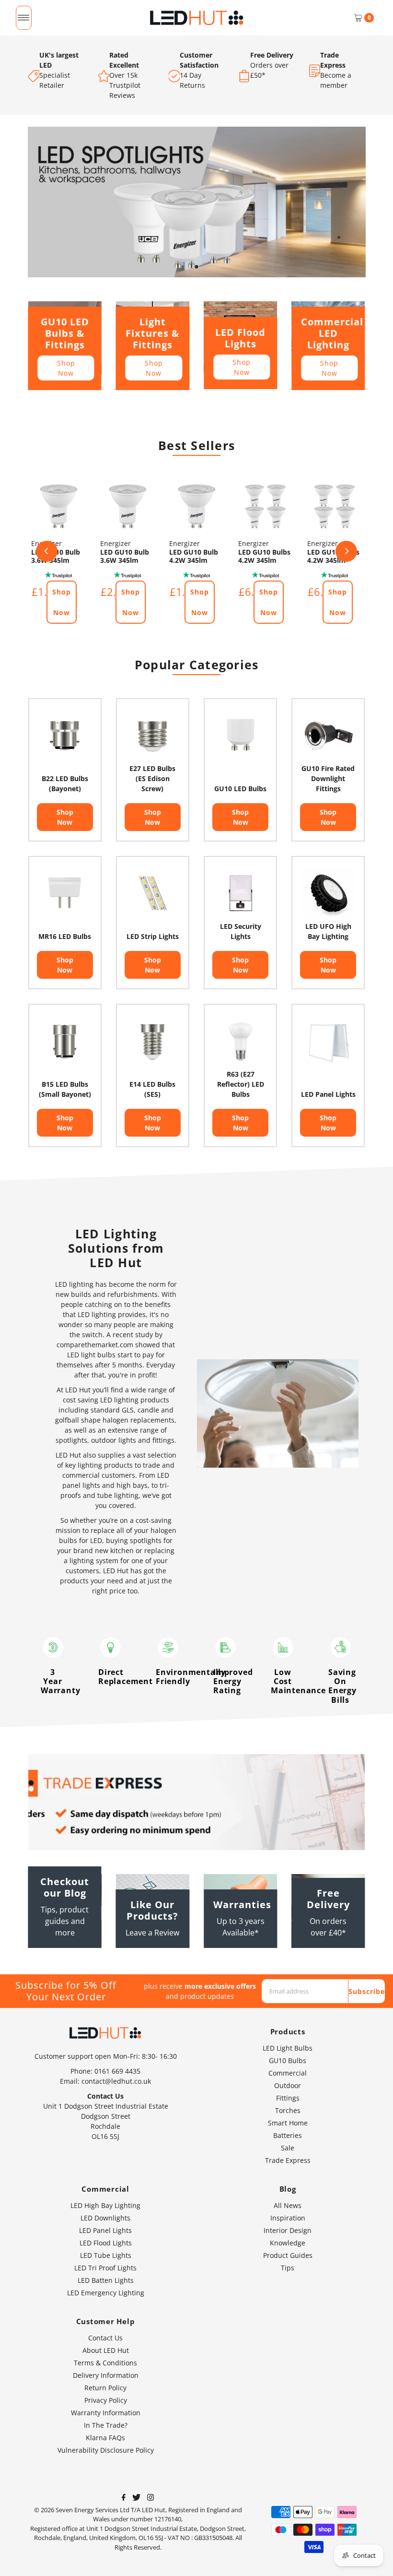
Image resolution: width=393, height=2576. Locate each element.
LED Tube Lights (106, 2255)
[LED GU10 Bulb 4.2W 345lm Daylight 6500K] (196, 506)
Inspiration (288, 2218)
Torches (288, 2110)
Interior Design (288, 2230)
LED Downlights (105, 2218)
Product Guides (288, 2255)
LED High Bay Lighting (105, 2205)
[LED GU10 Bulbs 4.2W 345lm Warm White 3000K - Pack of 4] (266, 506)
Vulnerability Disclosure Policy (106, 2450)
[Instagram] (150, 2498)
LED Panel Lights (105, 2230)
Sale (288, 2148)
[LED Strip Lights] (153, 893)
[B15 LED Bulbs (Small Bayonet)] (65, 1040)
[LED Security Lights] (240, 893)
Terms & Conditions (105, 2363)
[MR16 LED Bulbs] (65, 893)
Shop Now (66, 368)
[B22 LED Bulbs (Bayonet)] (65, 735)
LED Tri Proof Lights (105, 2268)
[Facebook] (124, 2498)
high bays (132, 1485)
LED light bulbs (91, 1355)
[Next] (346, 551)
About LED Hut (106, 2350)
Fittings (288, 2098)
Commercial (288, 2073)
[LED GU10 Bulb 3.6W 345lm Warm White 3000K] (58, 506)
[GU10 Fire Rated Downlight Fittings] (328, 735)
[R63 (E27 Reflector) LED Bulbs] (240, 1040)
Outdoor (288, 2085)
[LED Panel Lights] (328, 1040)
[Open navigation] (24, 18)
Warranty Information (106, 2413)
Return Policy (105, 2388)
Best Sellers (196, 445)
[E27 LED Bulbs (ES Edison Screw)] (153, 735)
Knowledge (288, 2243)
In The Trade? (106, 2425)
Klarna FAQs (105, 2438)
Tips (288, 2268)
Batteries (288, 2135)
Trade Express (288, 2160)
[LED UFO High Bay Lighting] (328, 893)
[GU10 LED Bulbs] (240, 735)
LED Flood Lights (106, 2243)
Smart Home (288, 2123)
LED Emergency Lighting (106, 2293)
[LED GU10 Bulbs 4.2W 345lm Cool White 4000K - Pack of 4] (335, 506)
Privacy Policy (106, 2400)
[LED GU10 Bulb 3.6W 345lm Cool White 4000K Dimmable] (127, 506)
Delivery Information (106, 2375)
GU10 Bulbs (288, 2060)
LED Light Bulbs (288, 2048)
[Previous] (47, 551)
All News (288, 2205)
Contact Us (105, 2338)
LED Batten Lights (106, 2280)
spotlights (71, 1440)
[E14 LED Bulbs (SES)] (153, 1040)
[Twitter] (136, 2498)
